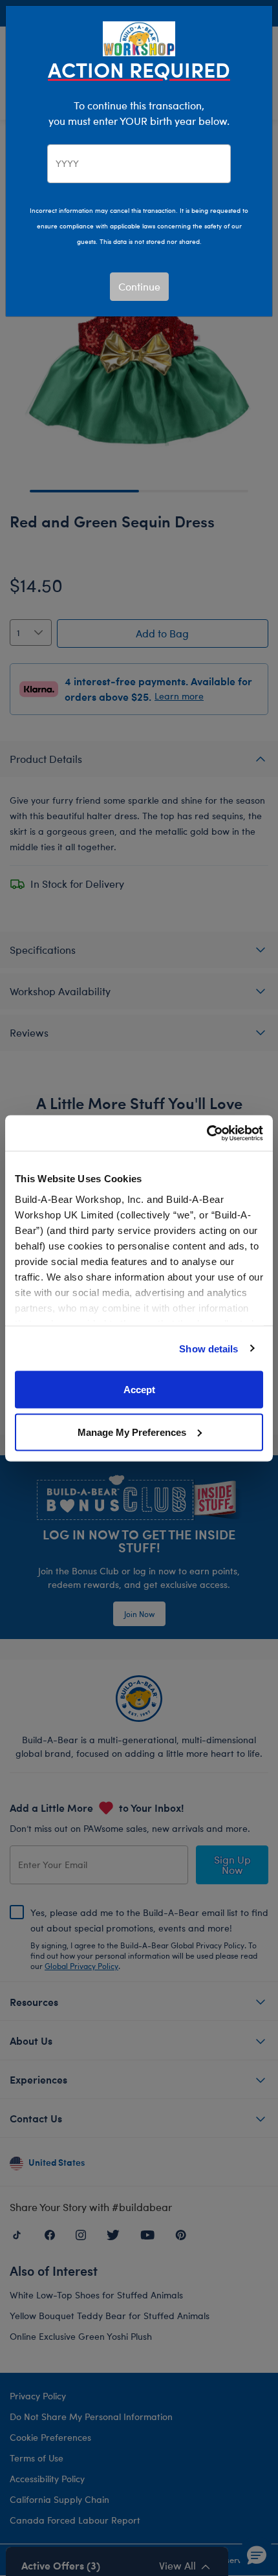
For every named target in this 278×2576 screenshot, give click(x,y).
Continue (139, 286)
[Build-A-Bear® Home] (139, 37)
